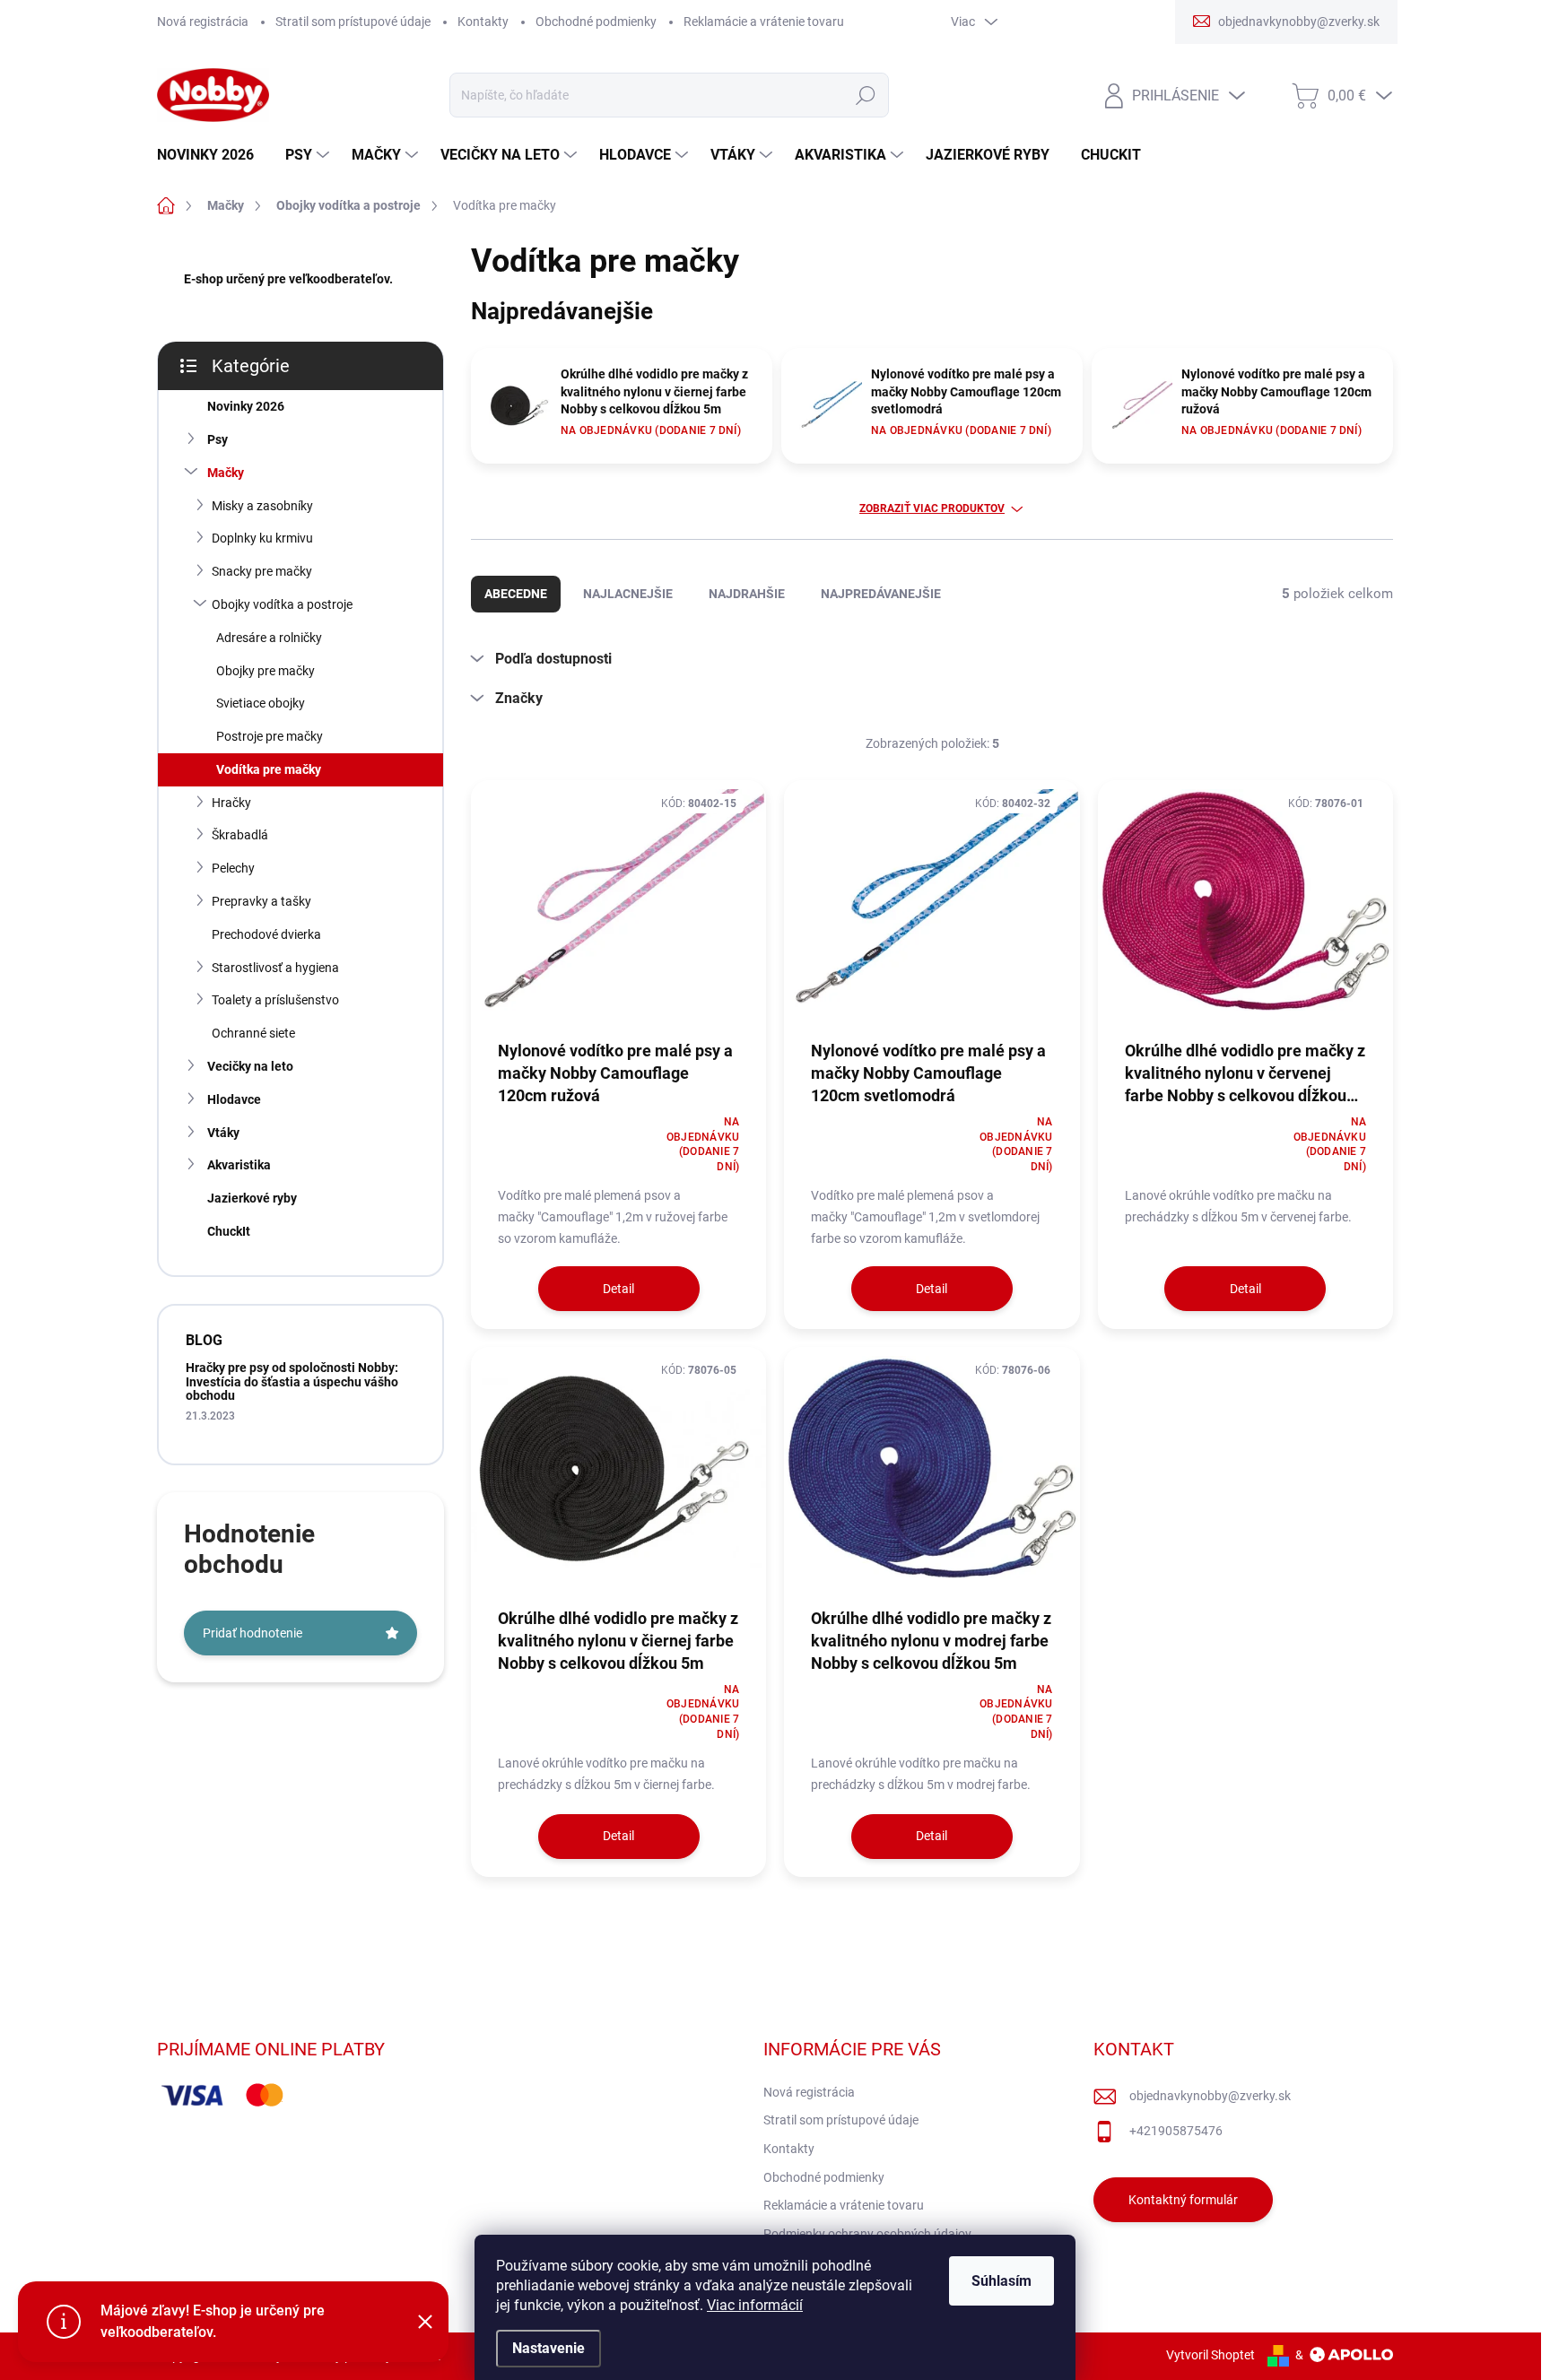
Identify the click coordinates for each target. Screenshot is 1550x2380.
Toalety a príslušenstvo (275, 1000)
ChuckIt (229, 1231)
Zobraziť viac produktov (932, 508)
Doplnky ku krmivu (262, 538)
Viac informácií (755, 2305)
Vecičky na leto (250, 1066)
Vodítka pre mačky (269, 769)
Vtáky (223, 1133)
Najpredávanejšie (881, 594)
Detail (618, 1289)
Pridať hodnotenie (253, 1633)
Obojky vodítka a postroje (282, 604)
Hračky (231, 803)
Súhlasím (1001, 2281)
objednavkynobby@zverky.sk (1210, 2096)
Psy (218, 439)
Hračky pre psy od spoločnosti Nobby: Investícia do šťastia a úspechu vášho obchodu (292, 1381)
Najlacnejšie (628, 594)
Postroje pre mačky (270, 736)
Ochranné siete (253, 1033)
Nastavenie (549, 2348)
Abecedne (516, 594)
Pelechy (233, 868)
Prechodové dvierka (266, 934)
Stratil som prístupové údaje (353, 22)
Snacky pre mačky (262, 571)
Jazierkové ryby (252, 1198)
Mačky (226, 473)
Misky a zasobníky (262, 506)
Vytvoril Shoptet (1210, 2355)
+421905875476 (1176, 2131)
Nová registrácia (203, 22)
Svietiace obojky (261, 703)
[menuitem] (212, 155)
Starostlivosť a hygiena (275, 968)
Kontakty (483, 22)
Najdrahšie (747, 594)
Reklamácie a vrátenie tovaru (764, 22)
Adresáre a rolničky (269, 638)
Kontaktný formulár (1183, 2200)
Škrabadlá (240, 835)
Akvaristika (239, 1165)
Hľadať (865, 95)
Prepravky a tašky (261, 901)
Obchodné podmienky (596, 22)
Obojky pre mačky (266, 671)
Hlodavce (234, 1099)
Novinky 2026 (246, 406)
